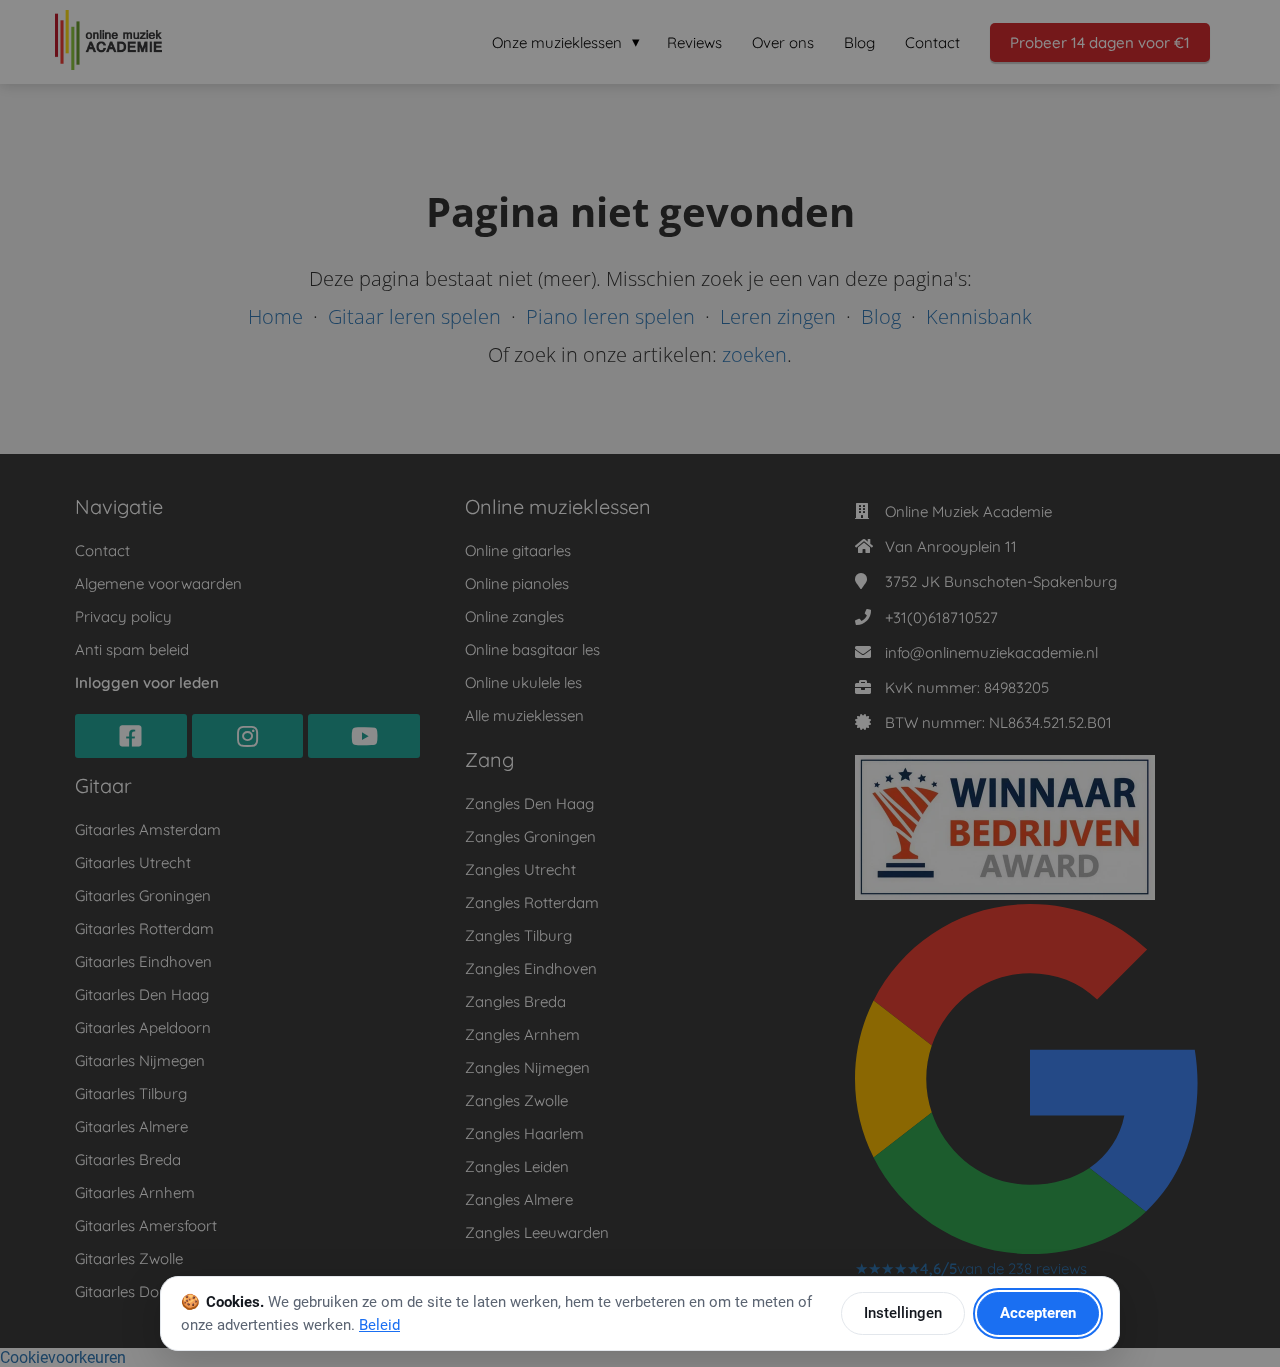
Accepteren (1038, 1313)
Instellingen (903, 1313)
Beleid (379, 1325)
